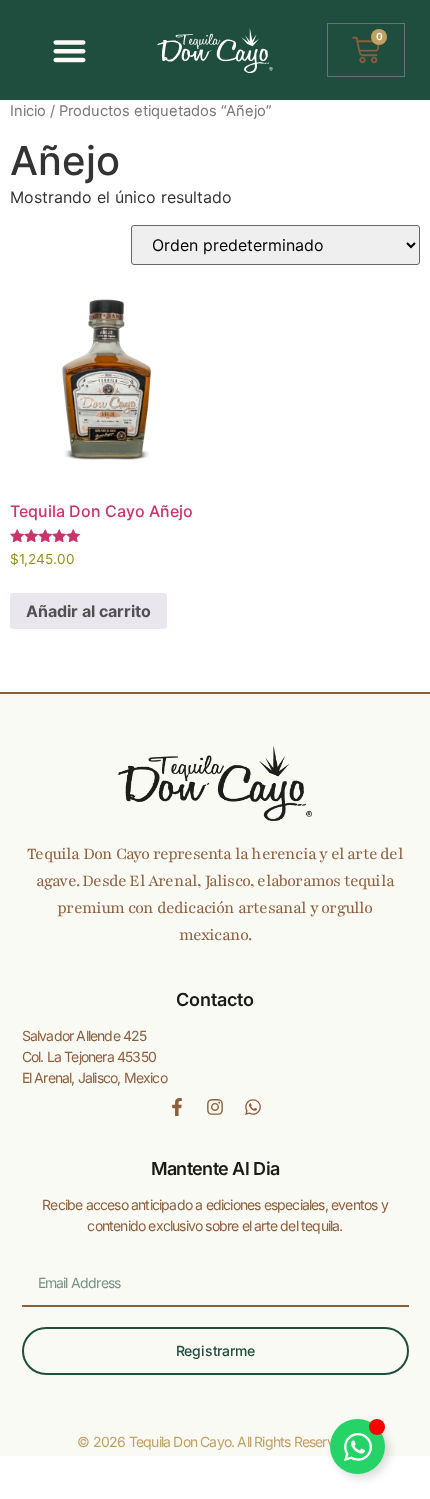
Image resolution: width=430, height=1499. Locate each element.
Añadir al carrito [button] (88, 611)
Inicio (28, 111)
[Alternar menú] (69, 50)
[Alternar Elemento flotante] (357, 1446)
